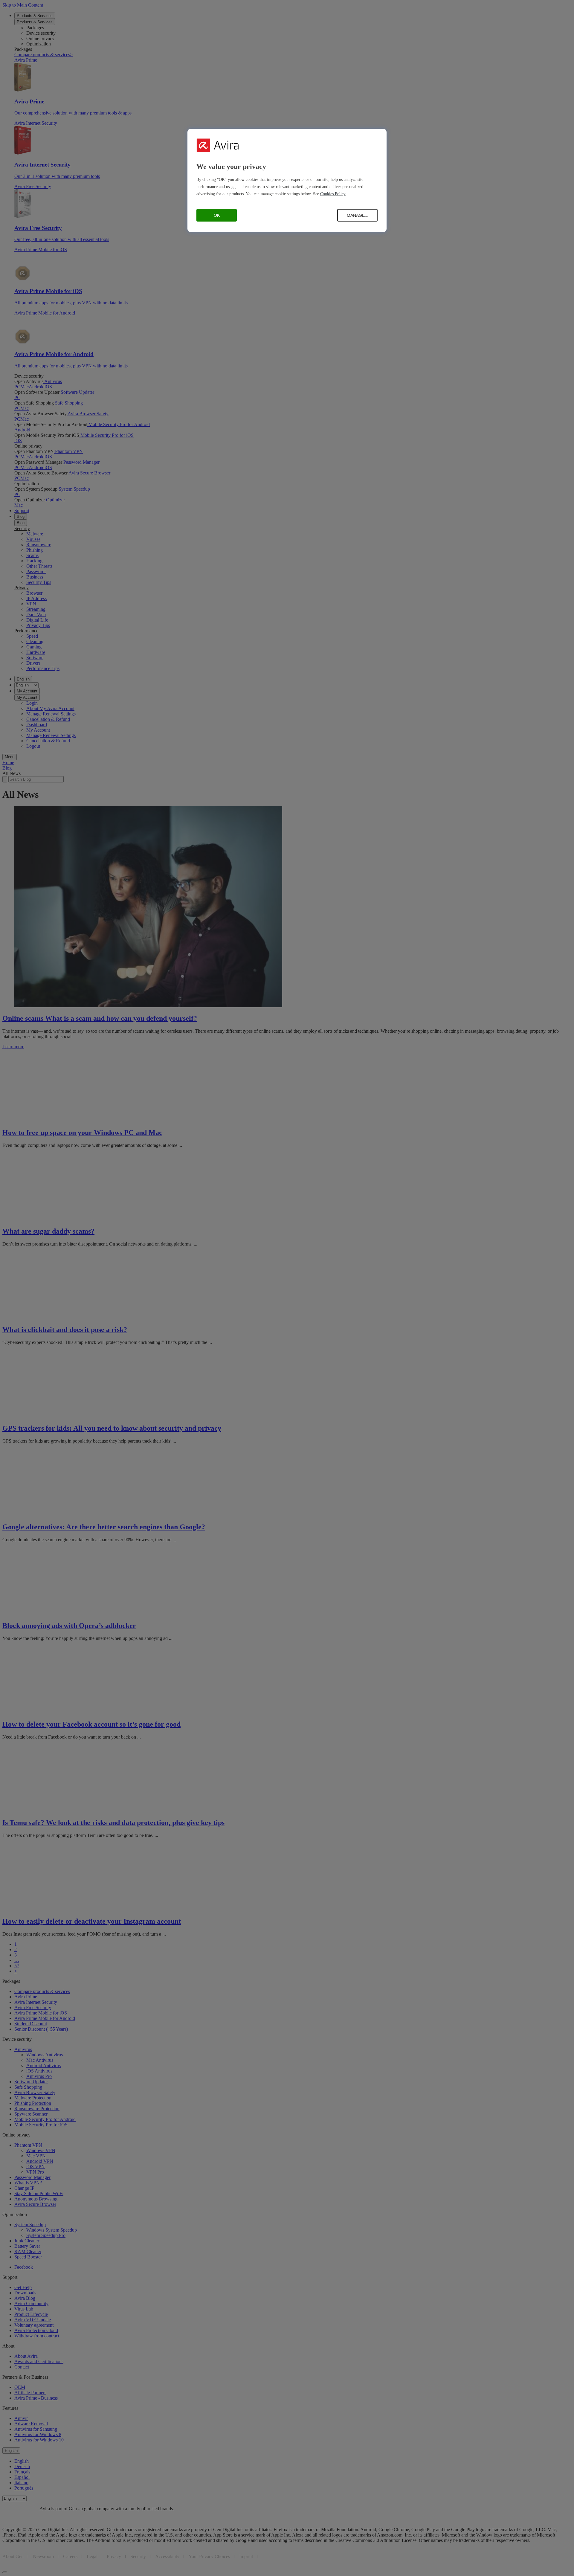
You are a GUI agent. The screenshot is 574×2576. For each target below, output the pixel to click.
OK (217, 215)
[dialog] (287, 180)
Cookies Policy (333, 194)
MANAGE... (358, 215)
